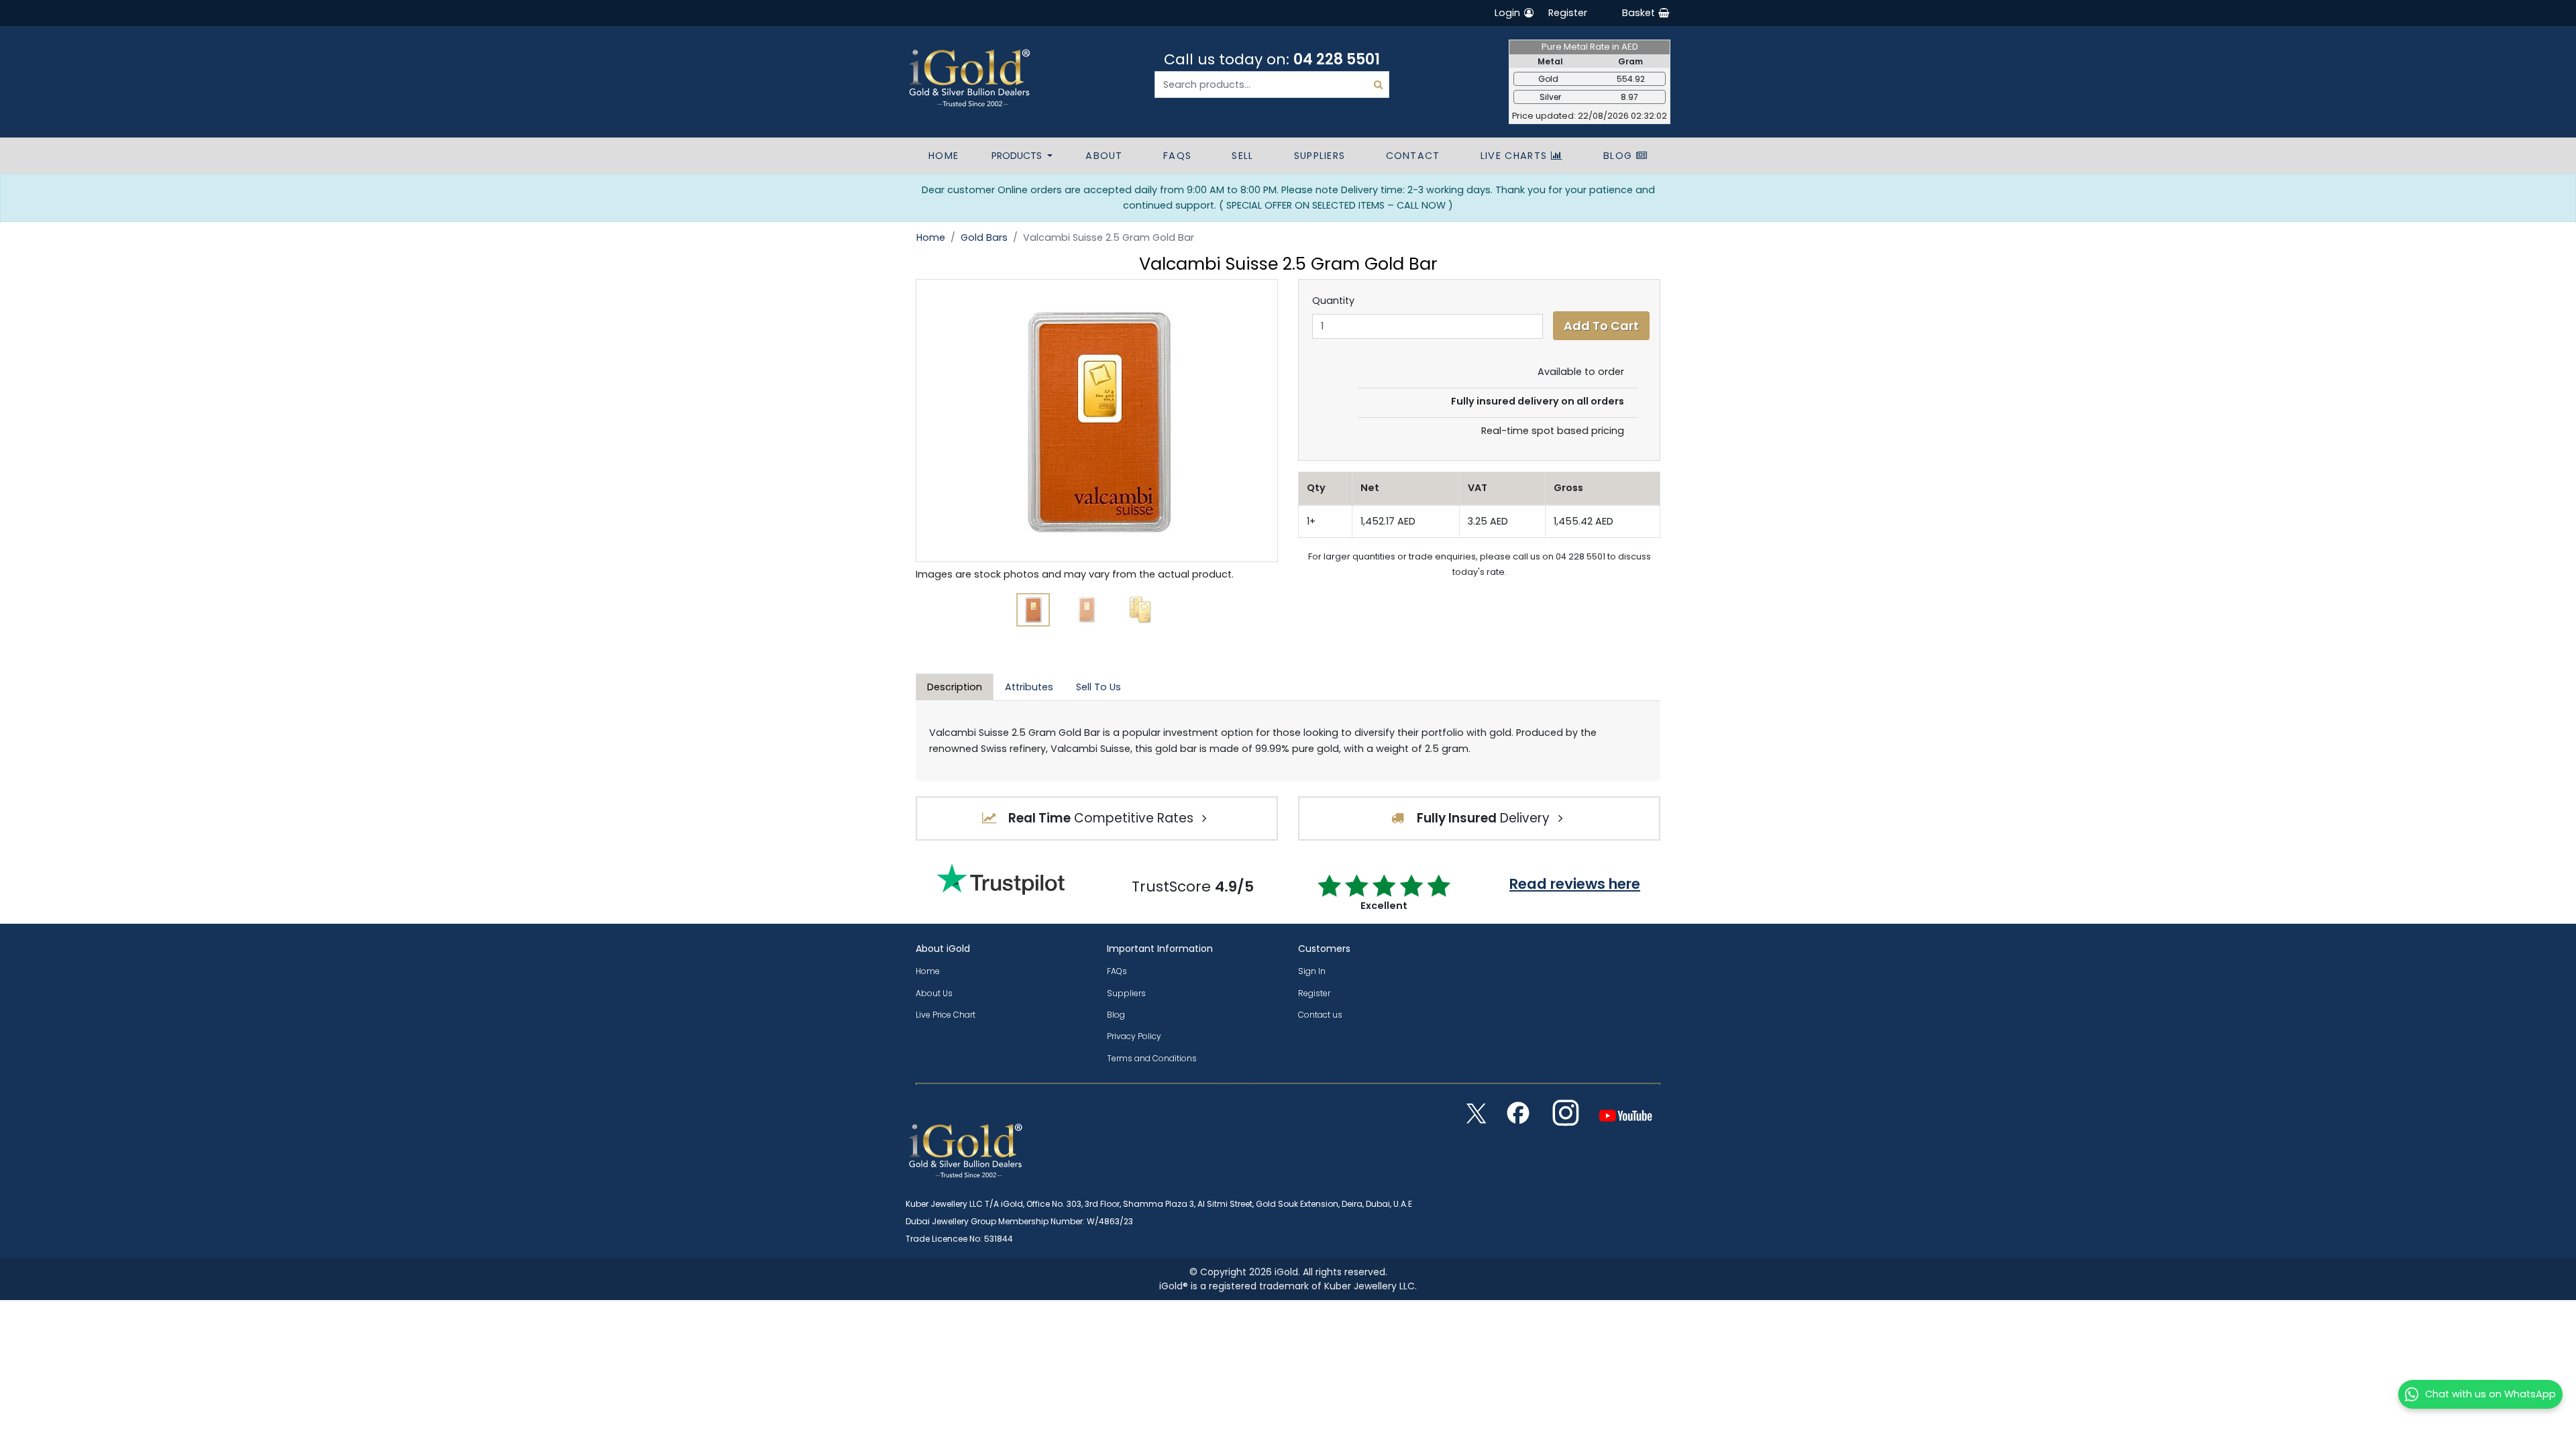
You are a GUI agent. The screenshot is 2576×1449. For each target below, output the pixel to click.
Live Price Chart (946, 1015)
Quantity (1333, 301)
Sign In (1312, 971)
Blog (1620, 156)
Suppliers (1320, 156)
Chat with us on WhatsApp (2490, 1394)
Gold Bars (984, 237)
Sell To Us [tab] (1098, 687)
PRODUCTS (1018, 156)
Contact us (1320, 1015)
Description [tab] (955, 687)
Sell (1242, 156)
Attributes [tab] (1029, 687)
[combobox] (1272, 85)
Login (1509, 13)
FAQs (1177, 156)
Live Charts (1516, 156)
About (1104, 156)
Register (1568, 13)
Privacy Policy (1134, 1036)
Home (944, 156)
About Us (934, 993)
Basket (1640, 13)
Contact (1413, 156)
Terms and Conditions (1152, 1058)
